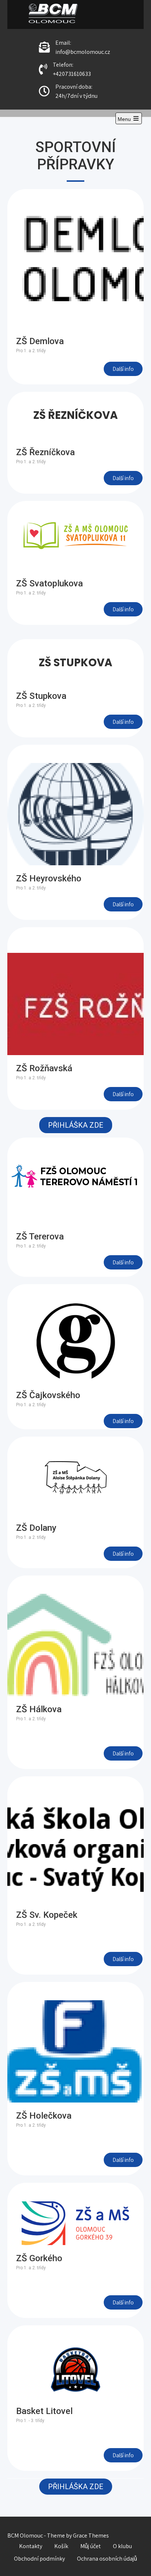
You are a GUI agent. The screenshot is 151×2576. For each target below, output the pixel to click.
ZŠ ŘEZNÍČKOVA (75, 415)
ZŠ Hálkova (39, 1709)
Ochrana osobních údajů (107, 2559)
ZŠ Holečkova (44, 2116)
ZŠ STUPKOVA (75, 663)
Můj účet (91, 2546)
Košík (61, 2546)
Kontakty (31, 2546)
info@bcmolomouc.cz (83, 52)
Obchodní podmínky (39, 2559)
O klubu (122, 2546)
